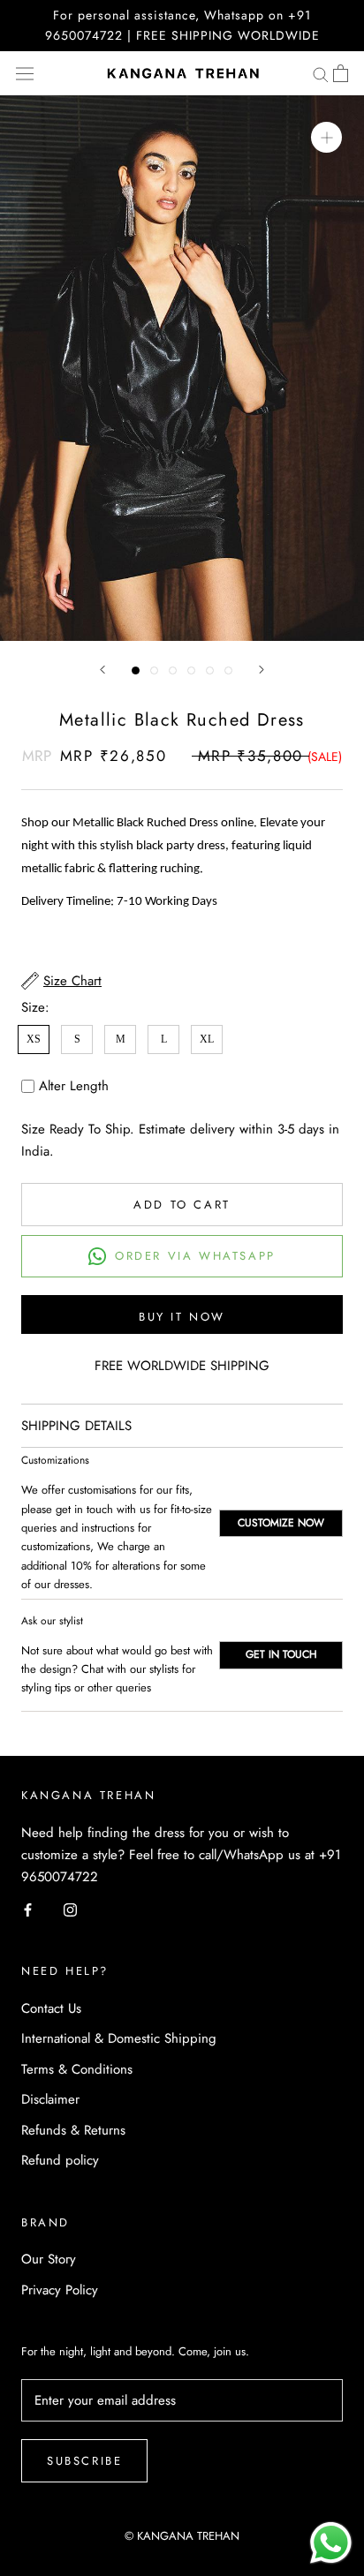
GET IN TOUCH (281, 1654)
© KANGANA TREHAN (182, 2536)
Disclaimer (50, 2099)
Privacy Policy (60, 2290)
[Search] (321, 74)
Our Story (49, 2259)
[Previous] (102, 670)
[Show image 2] (154, 670)
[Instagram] (70, 1909)
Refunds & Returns (73, 2130)
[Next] (262, 670)
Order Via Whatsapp (195, 1256)
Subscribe (84, 2461)
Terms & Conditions (77, 2069)
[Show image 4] (191, 670)
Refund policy (60, 2160)
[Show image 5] (210, 670)
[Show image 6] (228, 670)
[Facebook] (28, 1909)
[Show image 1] (136, 670)
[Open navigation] (25, 73)
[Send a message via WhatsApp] (331, 2543)
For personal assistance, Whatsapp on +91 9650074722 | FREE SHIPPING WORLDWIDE (182, 25)
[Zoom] (326, 137)
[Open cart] (341, 73)
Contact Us (51, 2008)
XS (34, 1039)
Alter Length (74, 1086)
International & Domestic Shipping (119, 2038)
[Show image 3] (173, 670)
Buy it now (182, 1317)
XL (207, 1039)
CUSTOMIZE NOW (281, 1523)
